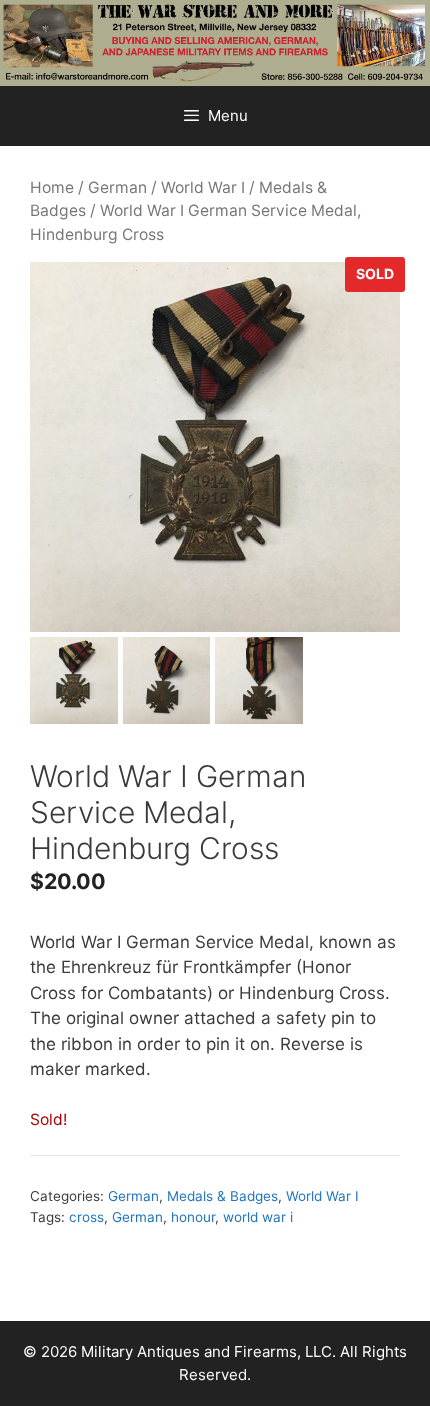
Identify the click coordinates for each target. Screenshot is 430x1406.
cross (86, 1217)
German (117, 187)
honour (193, 1217)
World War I (203, 187)
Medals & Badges (222, 1196)
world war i (258, 1217)
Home (52, 187)
